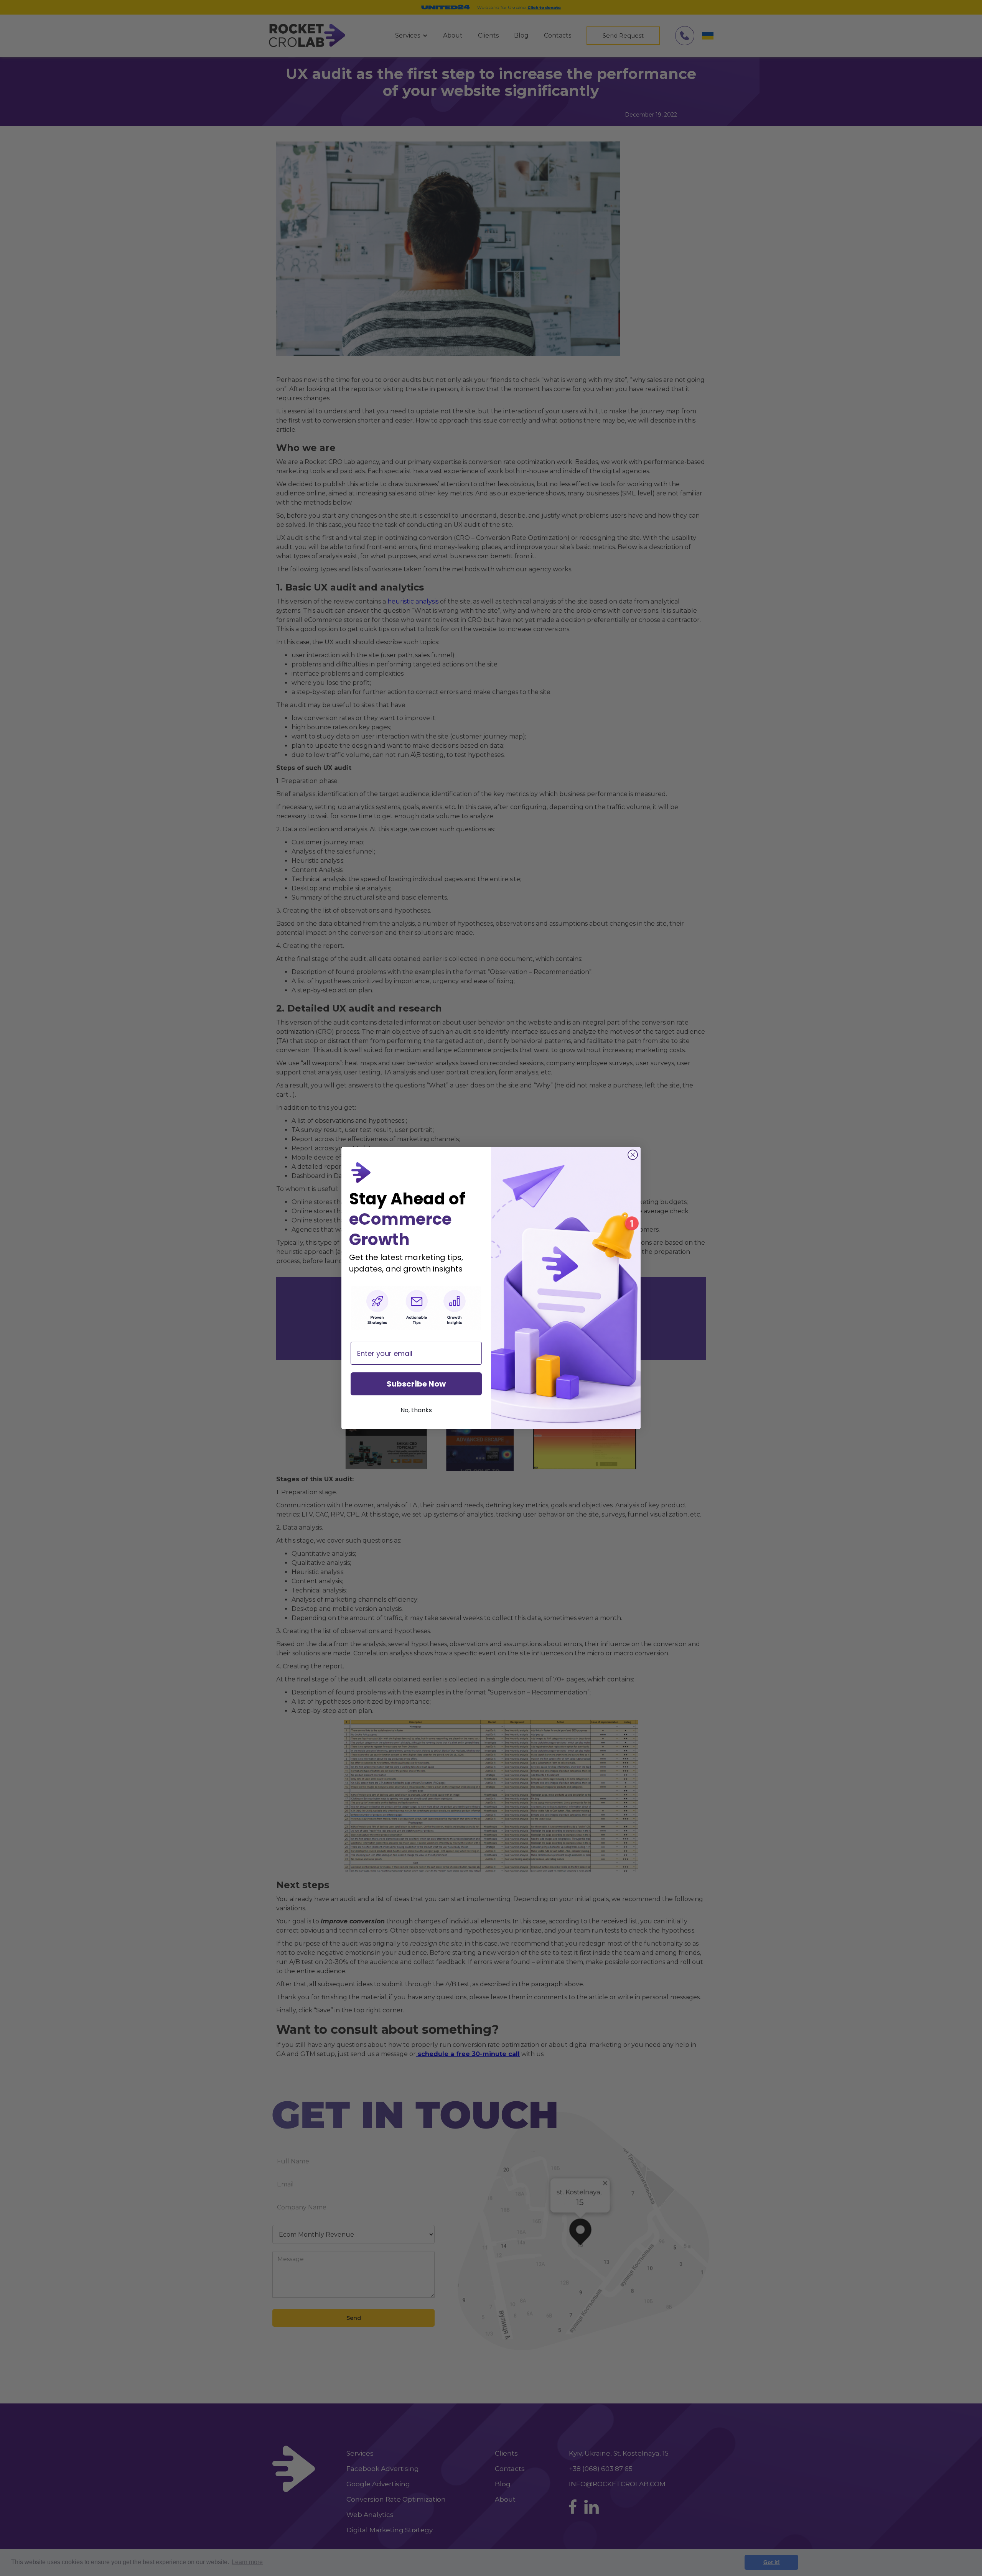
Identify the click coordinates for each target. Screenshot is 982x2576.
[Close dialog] (633, 1155)
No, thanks (416, 1410)
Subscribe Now (416, 1384)
